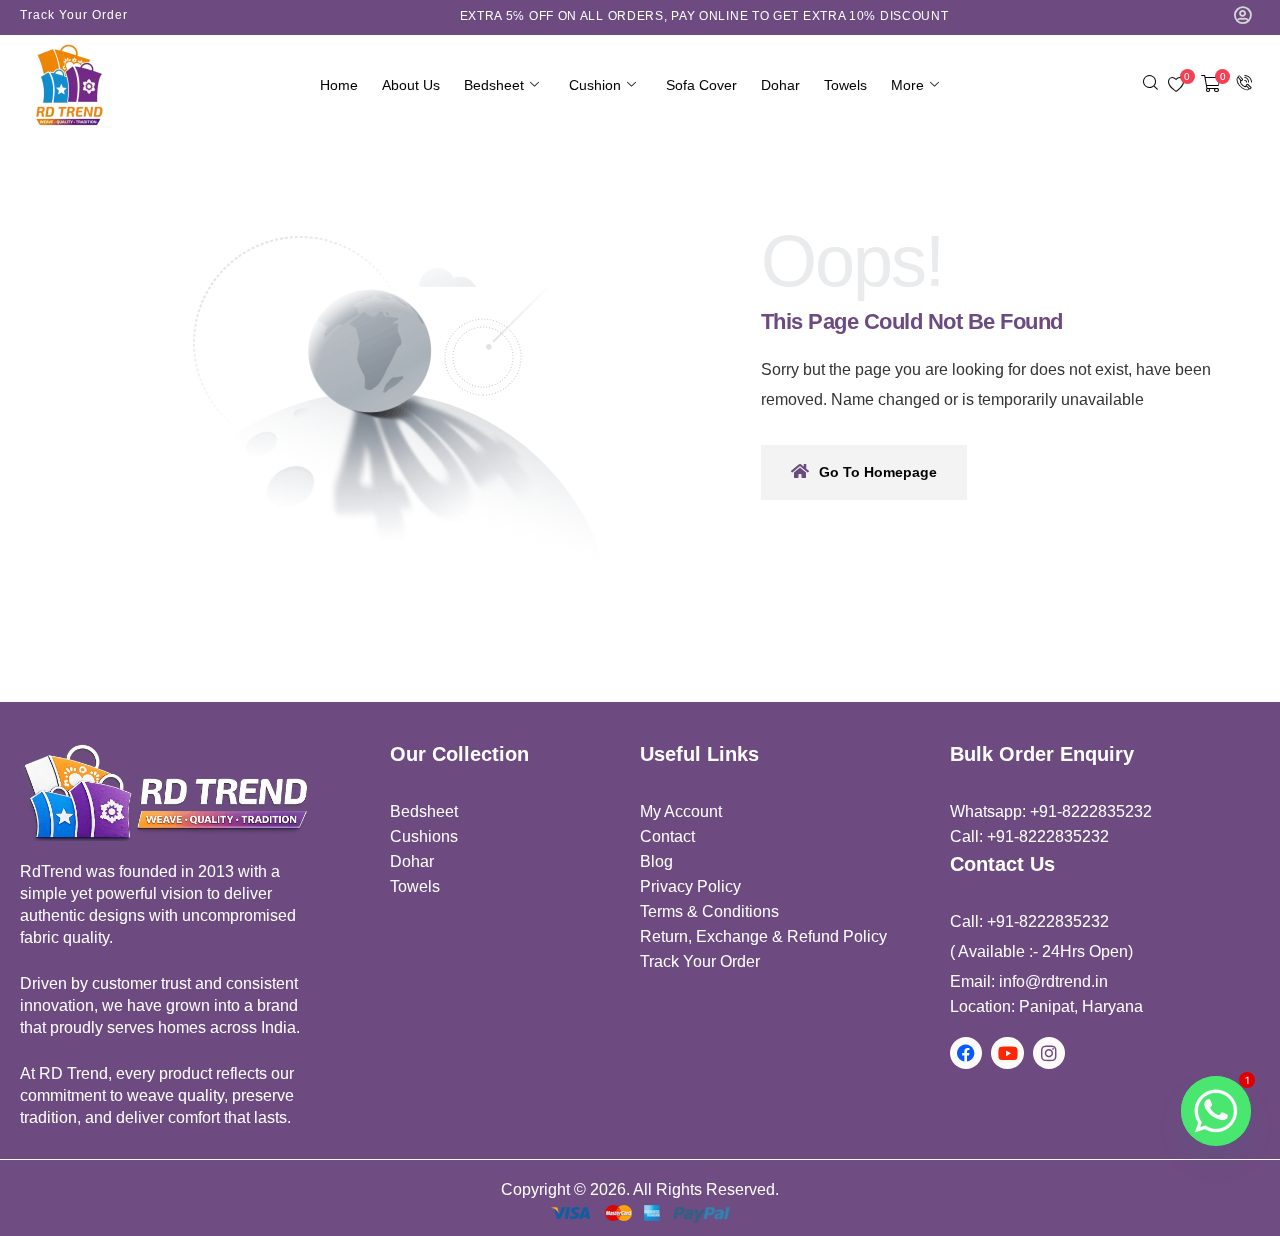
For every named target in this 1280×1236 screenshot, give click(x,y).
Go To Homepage (878, 472)
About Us (411, 85)
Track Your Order (74, 15)
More (907, 85)
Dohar (780, 85)
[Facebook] (966, 1053)
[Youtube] (1007, 1053)
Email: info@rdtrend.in (1029, 981)
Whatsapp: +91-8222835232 (1051, 811)
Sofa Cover (701, 85)
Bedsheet (494, 85)
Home (339, 85)
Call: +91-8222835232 (1029, 836)
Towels (845, 85)
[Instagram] (1049, 1053)
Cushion (595, 85)
